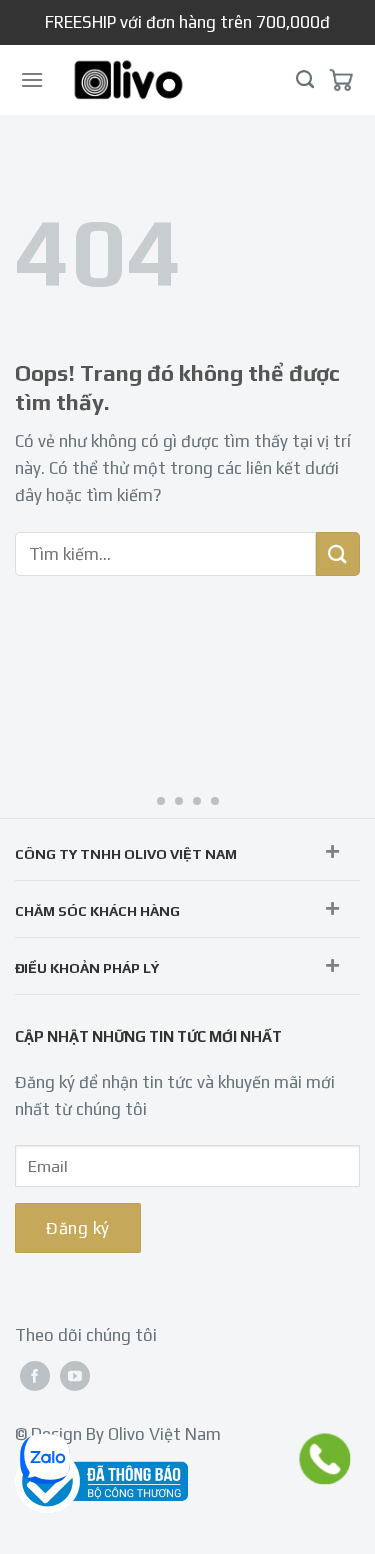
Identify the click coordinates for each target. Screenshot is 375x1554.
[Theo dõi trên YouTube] (75, 1376)
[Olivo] (129, 80)
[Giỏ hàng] (341, 80)
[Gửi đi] (338, 554)
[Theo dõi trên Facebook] (35, 1376)
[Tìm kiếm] (305, 80)
